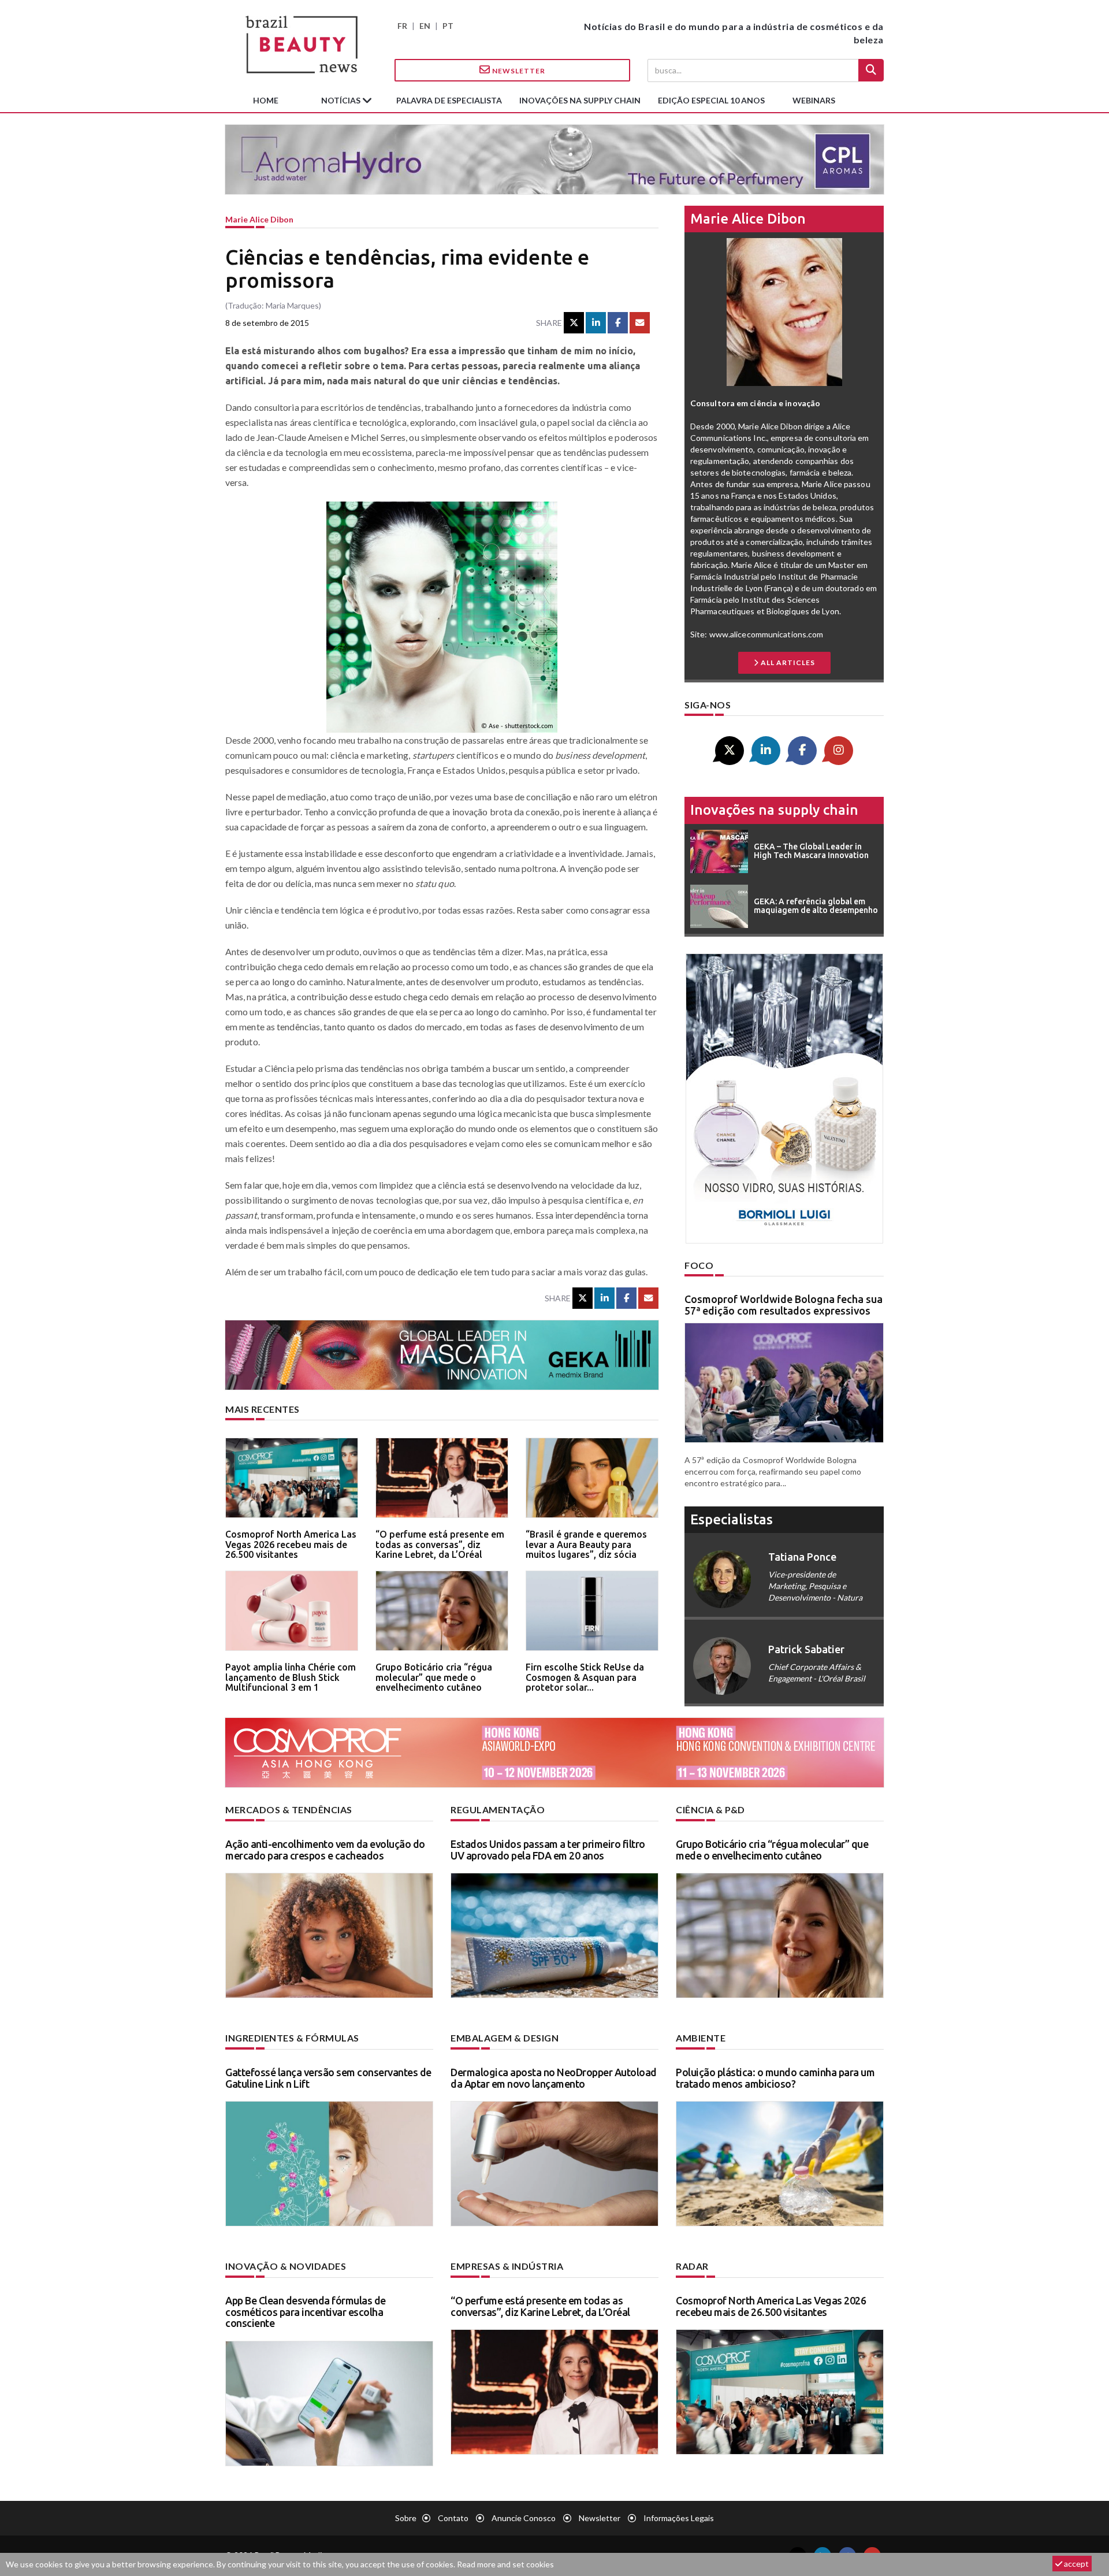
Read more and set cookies (505, 2564)
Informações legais (679, 2518)
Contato (453, 2518)
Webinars (814, 100)
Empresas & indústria (507, 2266)
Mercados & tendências (289, 1809)
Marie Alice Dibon (259, 219)
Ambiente (701, 2038)
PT (448, 26)
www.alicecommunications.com (766, 634)
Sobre (406, 2518)
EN (425, 26)
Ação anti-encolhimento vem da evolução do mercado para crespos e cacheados (325, 1850)
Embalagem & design (505, 2038)
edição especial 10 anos (711, 100)
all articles (787, 662)
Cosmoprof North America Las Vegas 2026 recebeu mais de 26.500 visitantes (291, 1544)
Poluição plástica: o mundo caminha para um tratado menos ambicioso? (775, 2078)
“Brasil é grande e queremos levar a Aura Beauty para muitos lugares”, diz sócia (586, 1544)
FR (402, 26)
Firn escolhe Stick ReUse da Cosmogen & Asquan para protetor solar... (585, 1677)
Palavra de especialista (449, 100)
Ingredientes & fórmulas (292, 2038)
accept (1075, 2564)
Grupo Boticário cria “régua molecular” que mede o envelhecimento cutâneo (434, 1677)
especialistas (732, 1519)
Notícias (342, 100)
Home (266, 100)
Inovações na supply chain (580, 100)
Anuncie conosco (524, 2518)
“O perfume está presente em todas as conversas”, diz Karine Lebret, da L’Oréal (440, 1544)
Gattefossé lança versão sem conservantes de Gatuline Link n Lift (328, 2078)
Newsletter (518, 71)
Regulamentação (498, 1809)
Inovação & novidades (286, 2266)
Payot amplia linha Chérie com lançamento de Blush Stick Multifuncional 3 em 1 (291, 1677)
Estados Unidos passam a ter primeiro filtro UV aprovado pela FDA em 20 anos (548, 1850)
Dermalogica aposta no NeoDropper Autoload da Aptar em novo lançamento (554, 2078)
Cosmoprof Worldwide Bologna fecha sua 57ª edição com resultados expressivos (784, 1305)
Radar (692, 2266)
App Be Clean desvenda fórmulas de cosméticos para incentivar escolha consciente (306, 2312)
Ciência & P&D (710, 1809)
